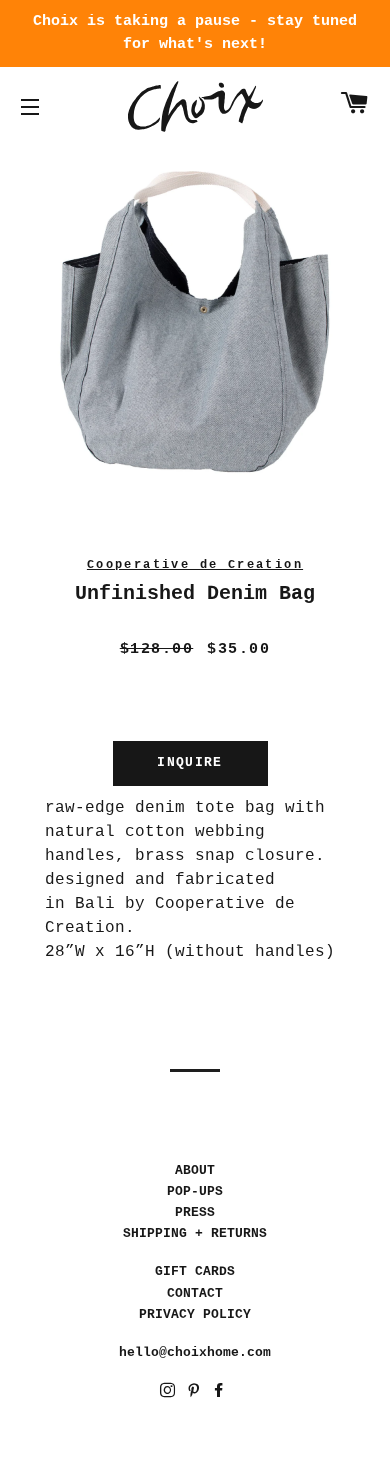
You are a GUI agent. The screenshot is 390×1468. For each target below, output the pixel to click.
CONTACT (195, 1293)
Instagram (169, 1393)
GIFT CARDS (195, 1271)
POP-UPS (195, 1191)
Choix (195, 106)
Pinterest (195, 1393)
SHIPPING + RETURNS (195, 1233)
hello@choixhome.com (195, 1352)
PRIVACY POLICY (195, 1314)
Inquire (189, 762)
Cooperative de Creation (195, 565)
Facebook (220, 1393)
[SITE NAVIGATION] (30, 107)
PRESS (195, 1212)
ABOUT (195, 1170)
